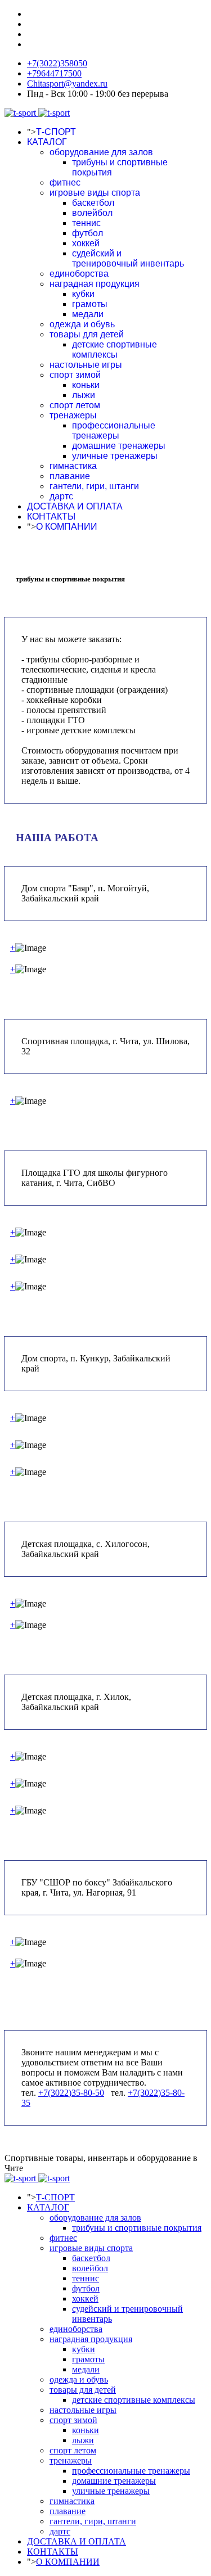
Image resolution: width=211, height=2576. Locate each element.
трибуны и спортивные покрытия (137, 2228)
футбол (87, 233)
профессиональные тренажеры (114, 430)
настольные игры (86, 365)
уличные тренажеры (115, 456)
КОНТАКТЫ (51, 516)
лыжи (84, 395)
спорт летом (75, 405)
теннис (86, 223)
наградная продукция (95, 284)
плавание (70, 476)
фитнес (65, 182)
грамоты (90, 304)
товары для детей (87, 334)
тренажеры (73, 415)
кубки (83, 294)
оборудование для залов (101, 152)
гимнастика (73, 466)
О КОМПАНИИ (67, 527)
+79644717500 (54, 73)
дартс (61, 496)
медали (88, 314)
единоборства (79, 274)
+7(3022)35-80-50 (71, 2093)
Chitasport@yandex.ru (67, 84)
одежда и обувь (82, 324)
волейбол (92, 213)
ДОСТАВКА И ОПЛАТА (75, 506)
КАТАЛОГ (47, 142)
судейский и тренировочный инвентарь (128, 258)
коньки (86, 385)
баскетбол (93, 203)
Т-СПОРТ (56, 132)
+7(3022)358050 (57, 63)
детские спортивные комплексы (115, 349)
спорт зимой (75, 375)
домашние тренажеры (119, 446)
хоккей (86, 243)
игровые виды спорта (95, 193)
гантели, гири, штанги (94, 486)
